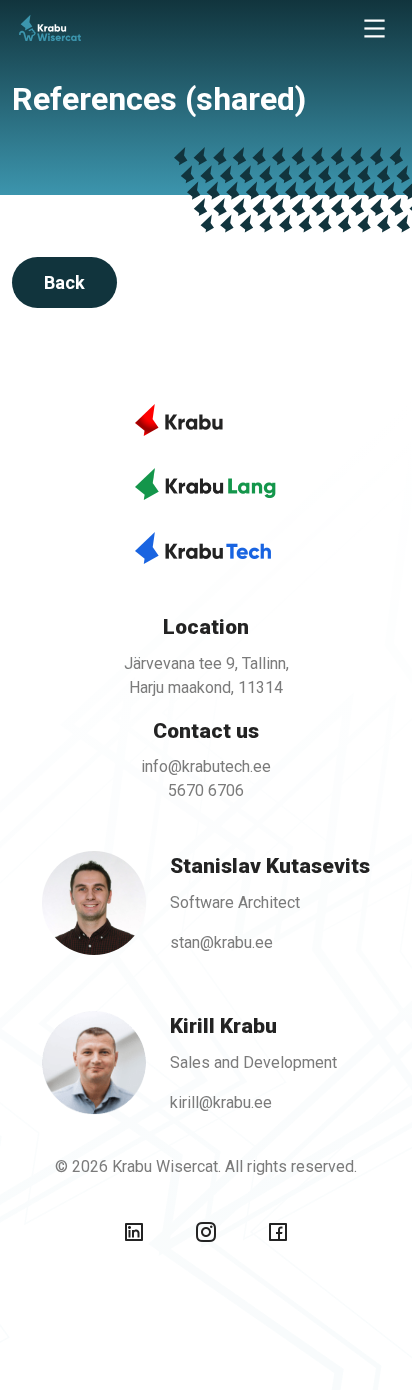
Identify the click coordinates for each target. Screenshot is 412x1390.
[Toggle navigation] (374, 28)
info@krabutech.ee (206, 766)
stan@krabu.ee (221, 942)
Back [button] (64, 282)
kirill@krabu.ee (221, 1102)
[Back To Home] (96, 28)
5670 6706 (206, 790)
